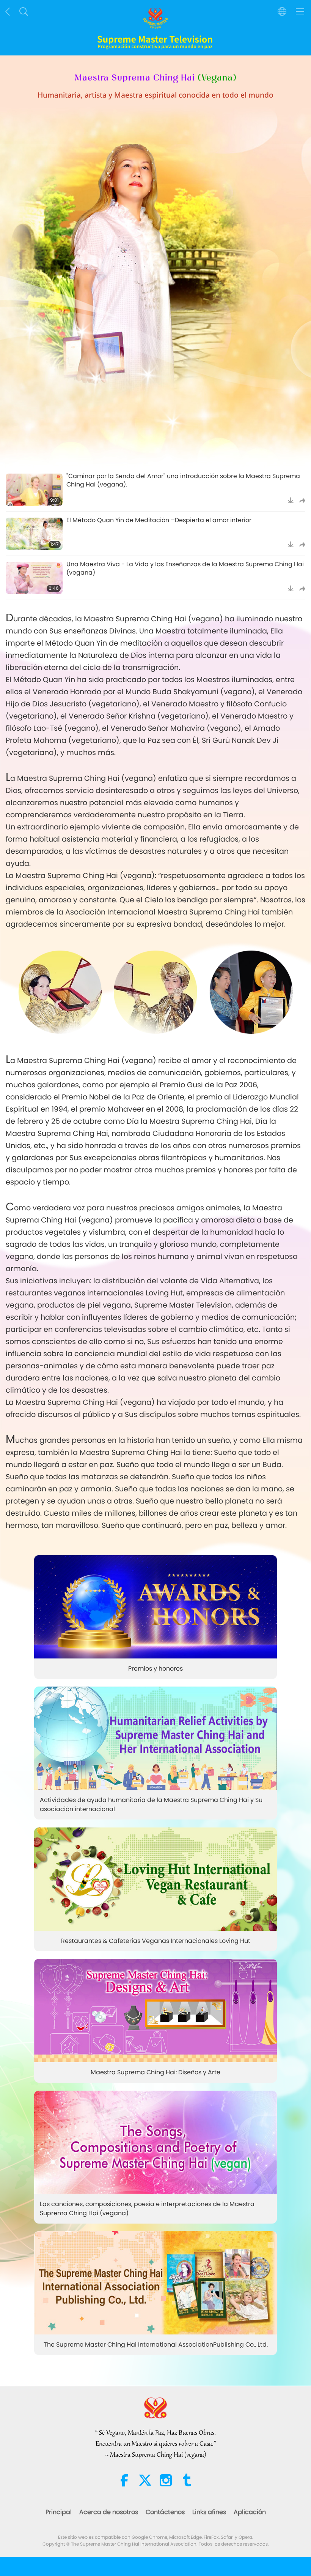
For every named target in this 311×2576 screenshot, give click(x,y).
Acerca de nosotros (109, 2512)
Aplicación (250, 2512)
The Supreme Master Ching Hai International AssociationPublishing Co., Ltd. (156, 2345)
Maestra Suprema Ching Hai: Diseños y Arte (155, 2073)
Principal (59, 2512)
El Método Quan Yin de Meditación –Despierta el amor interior (159, 520)
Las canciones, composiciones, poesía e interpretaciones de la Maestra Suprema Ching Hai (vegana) (147, 2209)
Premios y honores (155, 1669)
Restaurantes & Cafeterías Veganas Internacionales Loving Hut (156, 1941)
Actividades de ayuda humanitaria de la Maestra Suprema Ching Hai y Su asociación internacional (151, 1805)
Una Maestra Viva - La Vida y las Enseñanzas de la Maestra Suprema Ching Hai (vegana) (185, 569)
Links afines (209, 2512)
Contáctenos (165, 2512)
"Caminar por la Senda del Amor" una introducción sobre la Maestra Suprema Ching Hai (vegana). (183, 480)
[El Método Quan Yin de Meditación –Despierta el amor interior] (34, 534)
